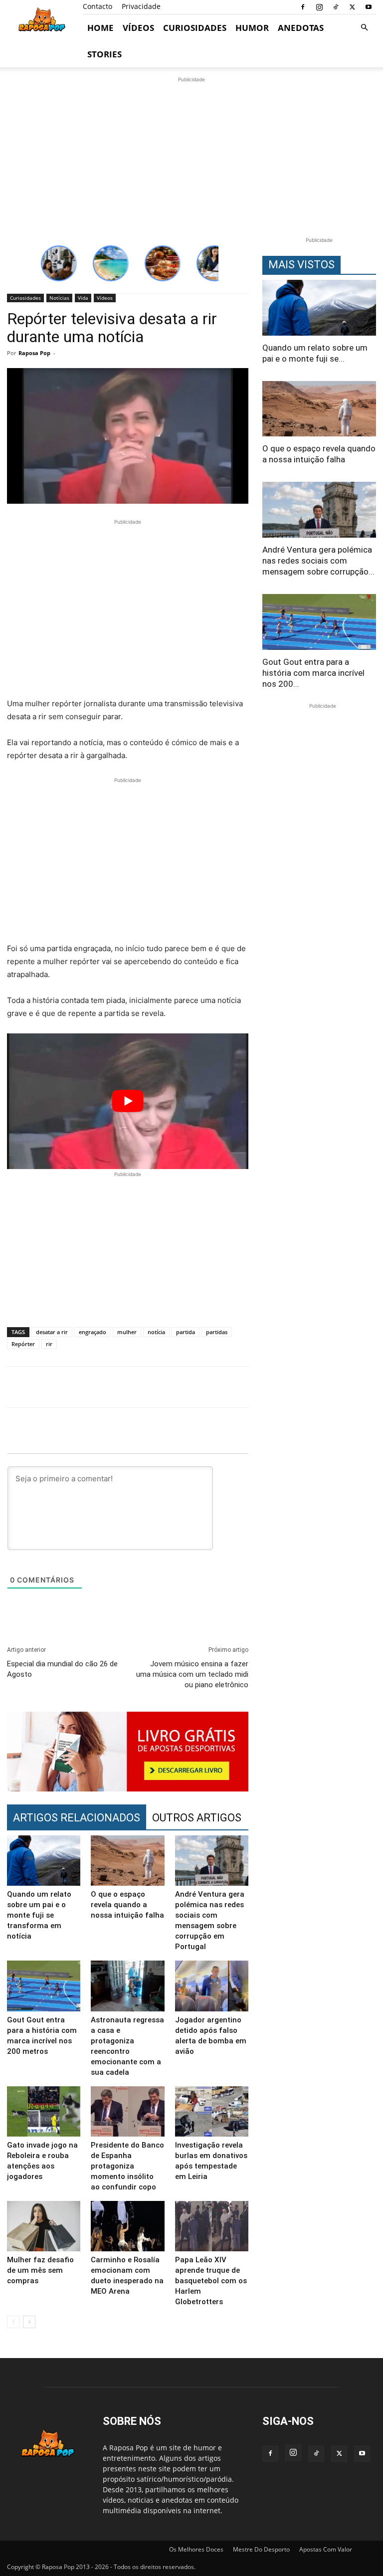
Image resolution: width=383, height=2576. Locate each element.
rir (49, 1344)
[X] (352, 7)
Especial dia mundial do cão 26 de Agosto (62, 1669)
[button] (364, 28)
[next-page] (29, 2322)
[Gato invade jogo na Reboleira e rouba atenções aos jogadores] (44, 2111)
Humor (252, 28)
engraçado (93, 1332)
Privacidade (141, 6)
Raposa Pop (34, 353)
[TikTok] (336, 7)
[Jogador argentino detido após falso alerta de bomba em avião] (212, 1986)
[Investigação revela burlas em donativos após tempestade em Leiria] (212, 2111)
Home (100, 28)
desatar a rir (52, 1332)
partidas (217, 1332)
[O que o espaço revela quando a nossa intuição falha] (127, 1861)
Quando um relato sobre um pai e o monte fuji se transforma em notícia (39, 1915)
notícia (156, 1332)
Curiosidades (195, 28)
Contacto (97, 6)
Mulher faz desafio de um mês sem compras (40, 2270)
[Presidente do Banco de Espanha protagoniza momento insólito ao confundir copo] (127, 2111)
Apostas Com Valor (326, 2549)
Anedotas (301, 28)
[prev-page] (13, 2322)
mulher (127, 1332)
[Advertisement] (191, 155)
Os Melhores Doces (196, 2549)
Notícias (59, 298)
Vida (83, 298)
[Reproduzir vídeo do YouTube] (128, 1101)
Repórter (23, 1344)
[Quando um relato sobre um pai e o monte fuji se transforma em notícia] (44, 1861)
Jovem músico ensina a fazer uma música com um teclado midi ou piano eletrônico (192, 1674)
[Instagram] (319, 7)
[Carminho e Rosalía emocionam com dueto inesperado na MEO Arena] (127, 2226)
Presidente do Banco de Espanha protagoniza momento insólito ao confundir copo (127, 2166)
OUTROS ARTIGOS (197, 1818)
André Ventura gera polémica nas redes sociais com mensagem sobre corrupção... (318, 561)
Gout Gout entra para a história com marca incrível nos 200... (313, 673)
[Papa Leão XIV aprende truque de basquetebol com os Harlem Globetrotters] (212, 2226)
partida (186, 1332)
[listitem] (59, 263)
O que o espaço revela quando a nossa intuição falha (127, 1905)
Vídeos (138, 28)
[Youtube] (369, 7)
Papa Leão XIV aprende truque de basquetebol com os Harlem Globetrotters (211, 2281)
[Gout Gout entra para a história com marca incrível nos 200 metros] (44, 1986)
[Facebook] (303, 7)
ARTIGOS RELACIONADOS (77, 1818)
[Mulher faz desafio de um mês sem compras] (44, 2226)
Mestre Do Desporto (261, 2549)
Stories (104, 54)
